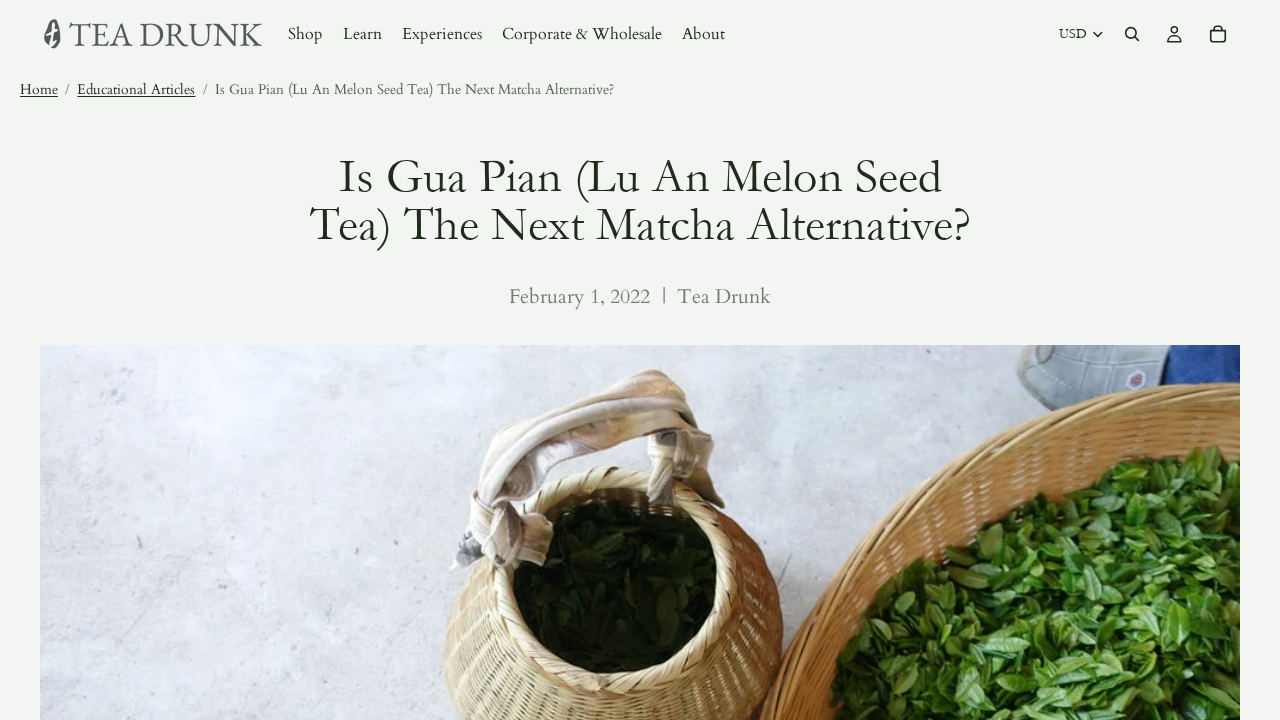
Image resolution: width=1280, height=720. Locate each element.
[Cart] (1218, 34)
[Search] (1132, 34)
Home (39, 89)
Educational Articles (136, 89)
